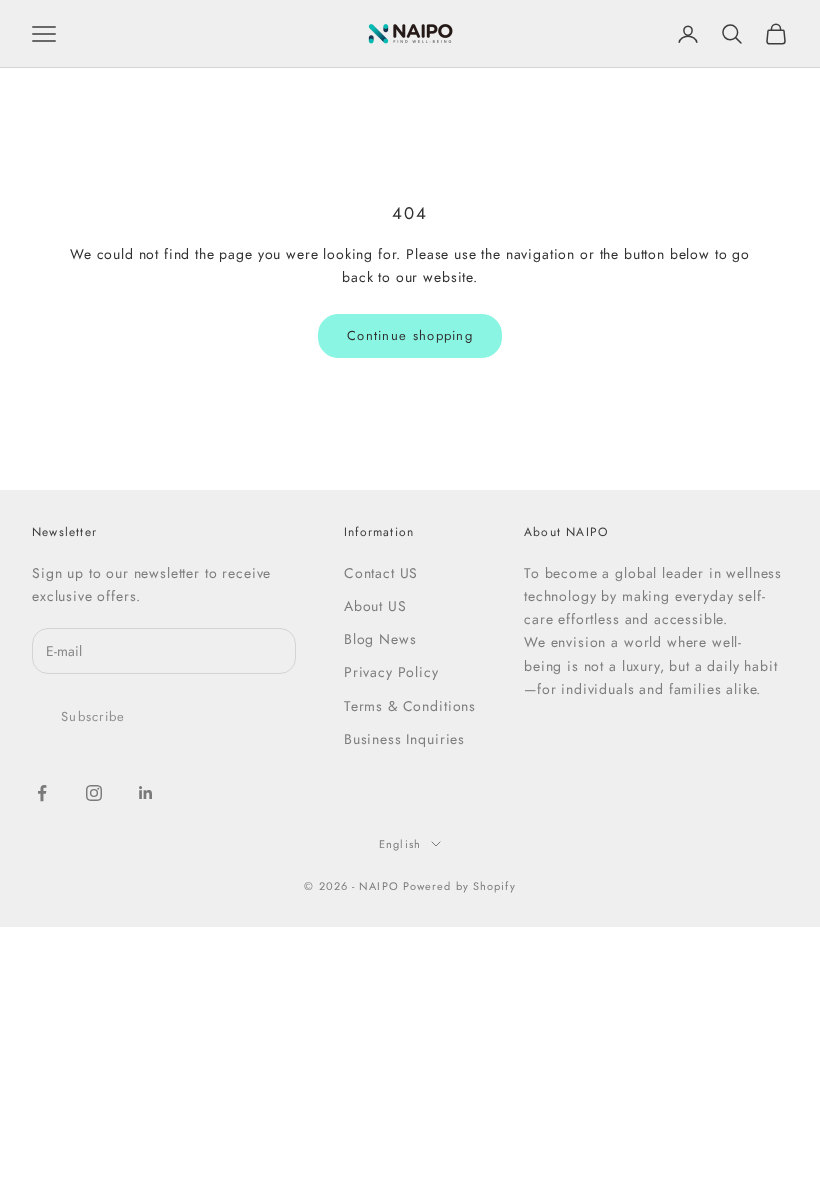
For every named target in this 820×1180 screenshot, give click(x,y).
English (400, 844)
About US (375, 606)
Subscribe (93, 716)
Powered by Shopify (459, 886)
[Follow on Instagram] (94, 793)
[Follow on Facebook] (42, 793)
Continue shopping (410, 335)
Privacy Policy (391, 672)
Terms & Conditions (410, 706)
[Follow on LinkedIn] (146, 793)
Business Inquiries (404, 739)
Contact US (381, 573)
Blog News (380, 639)
